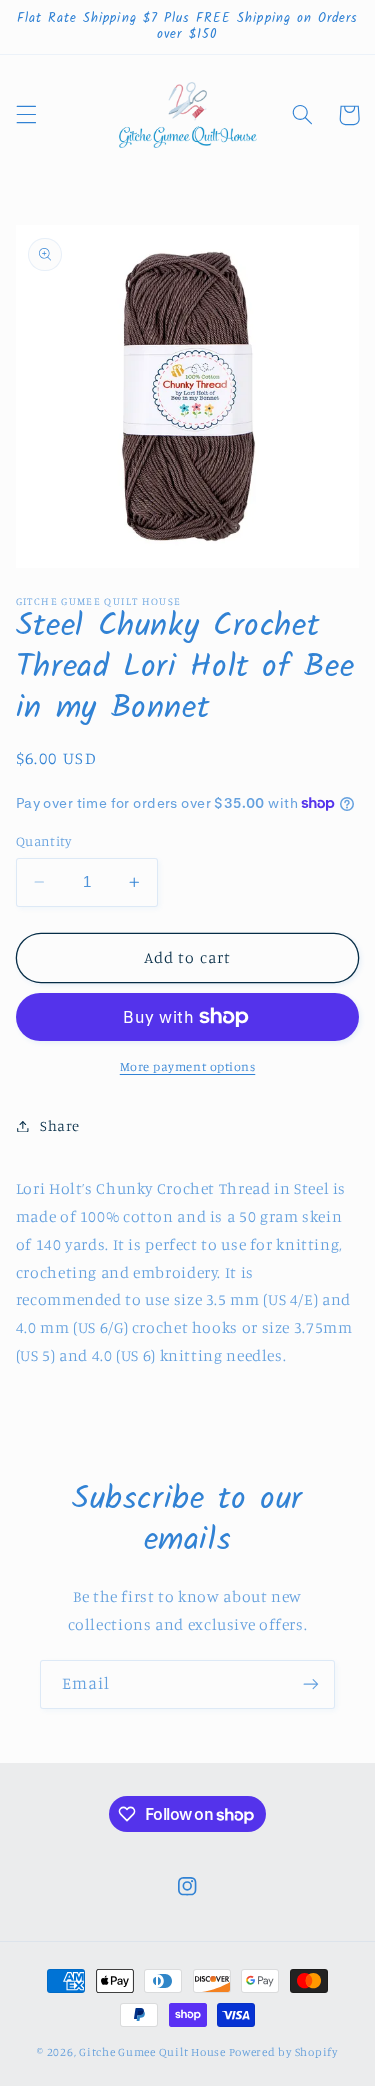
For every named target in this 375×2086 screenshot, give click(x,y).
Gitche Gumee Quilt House (152, 2052)
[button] (26, 115)
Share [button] (60, 1125)
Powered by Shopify (283, 2052)
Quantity (43, 841)
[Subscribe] (311, 1684)
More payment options (188, 1066)
